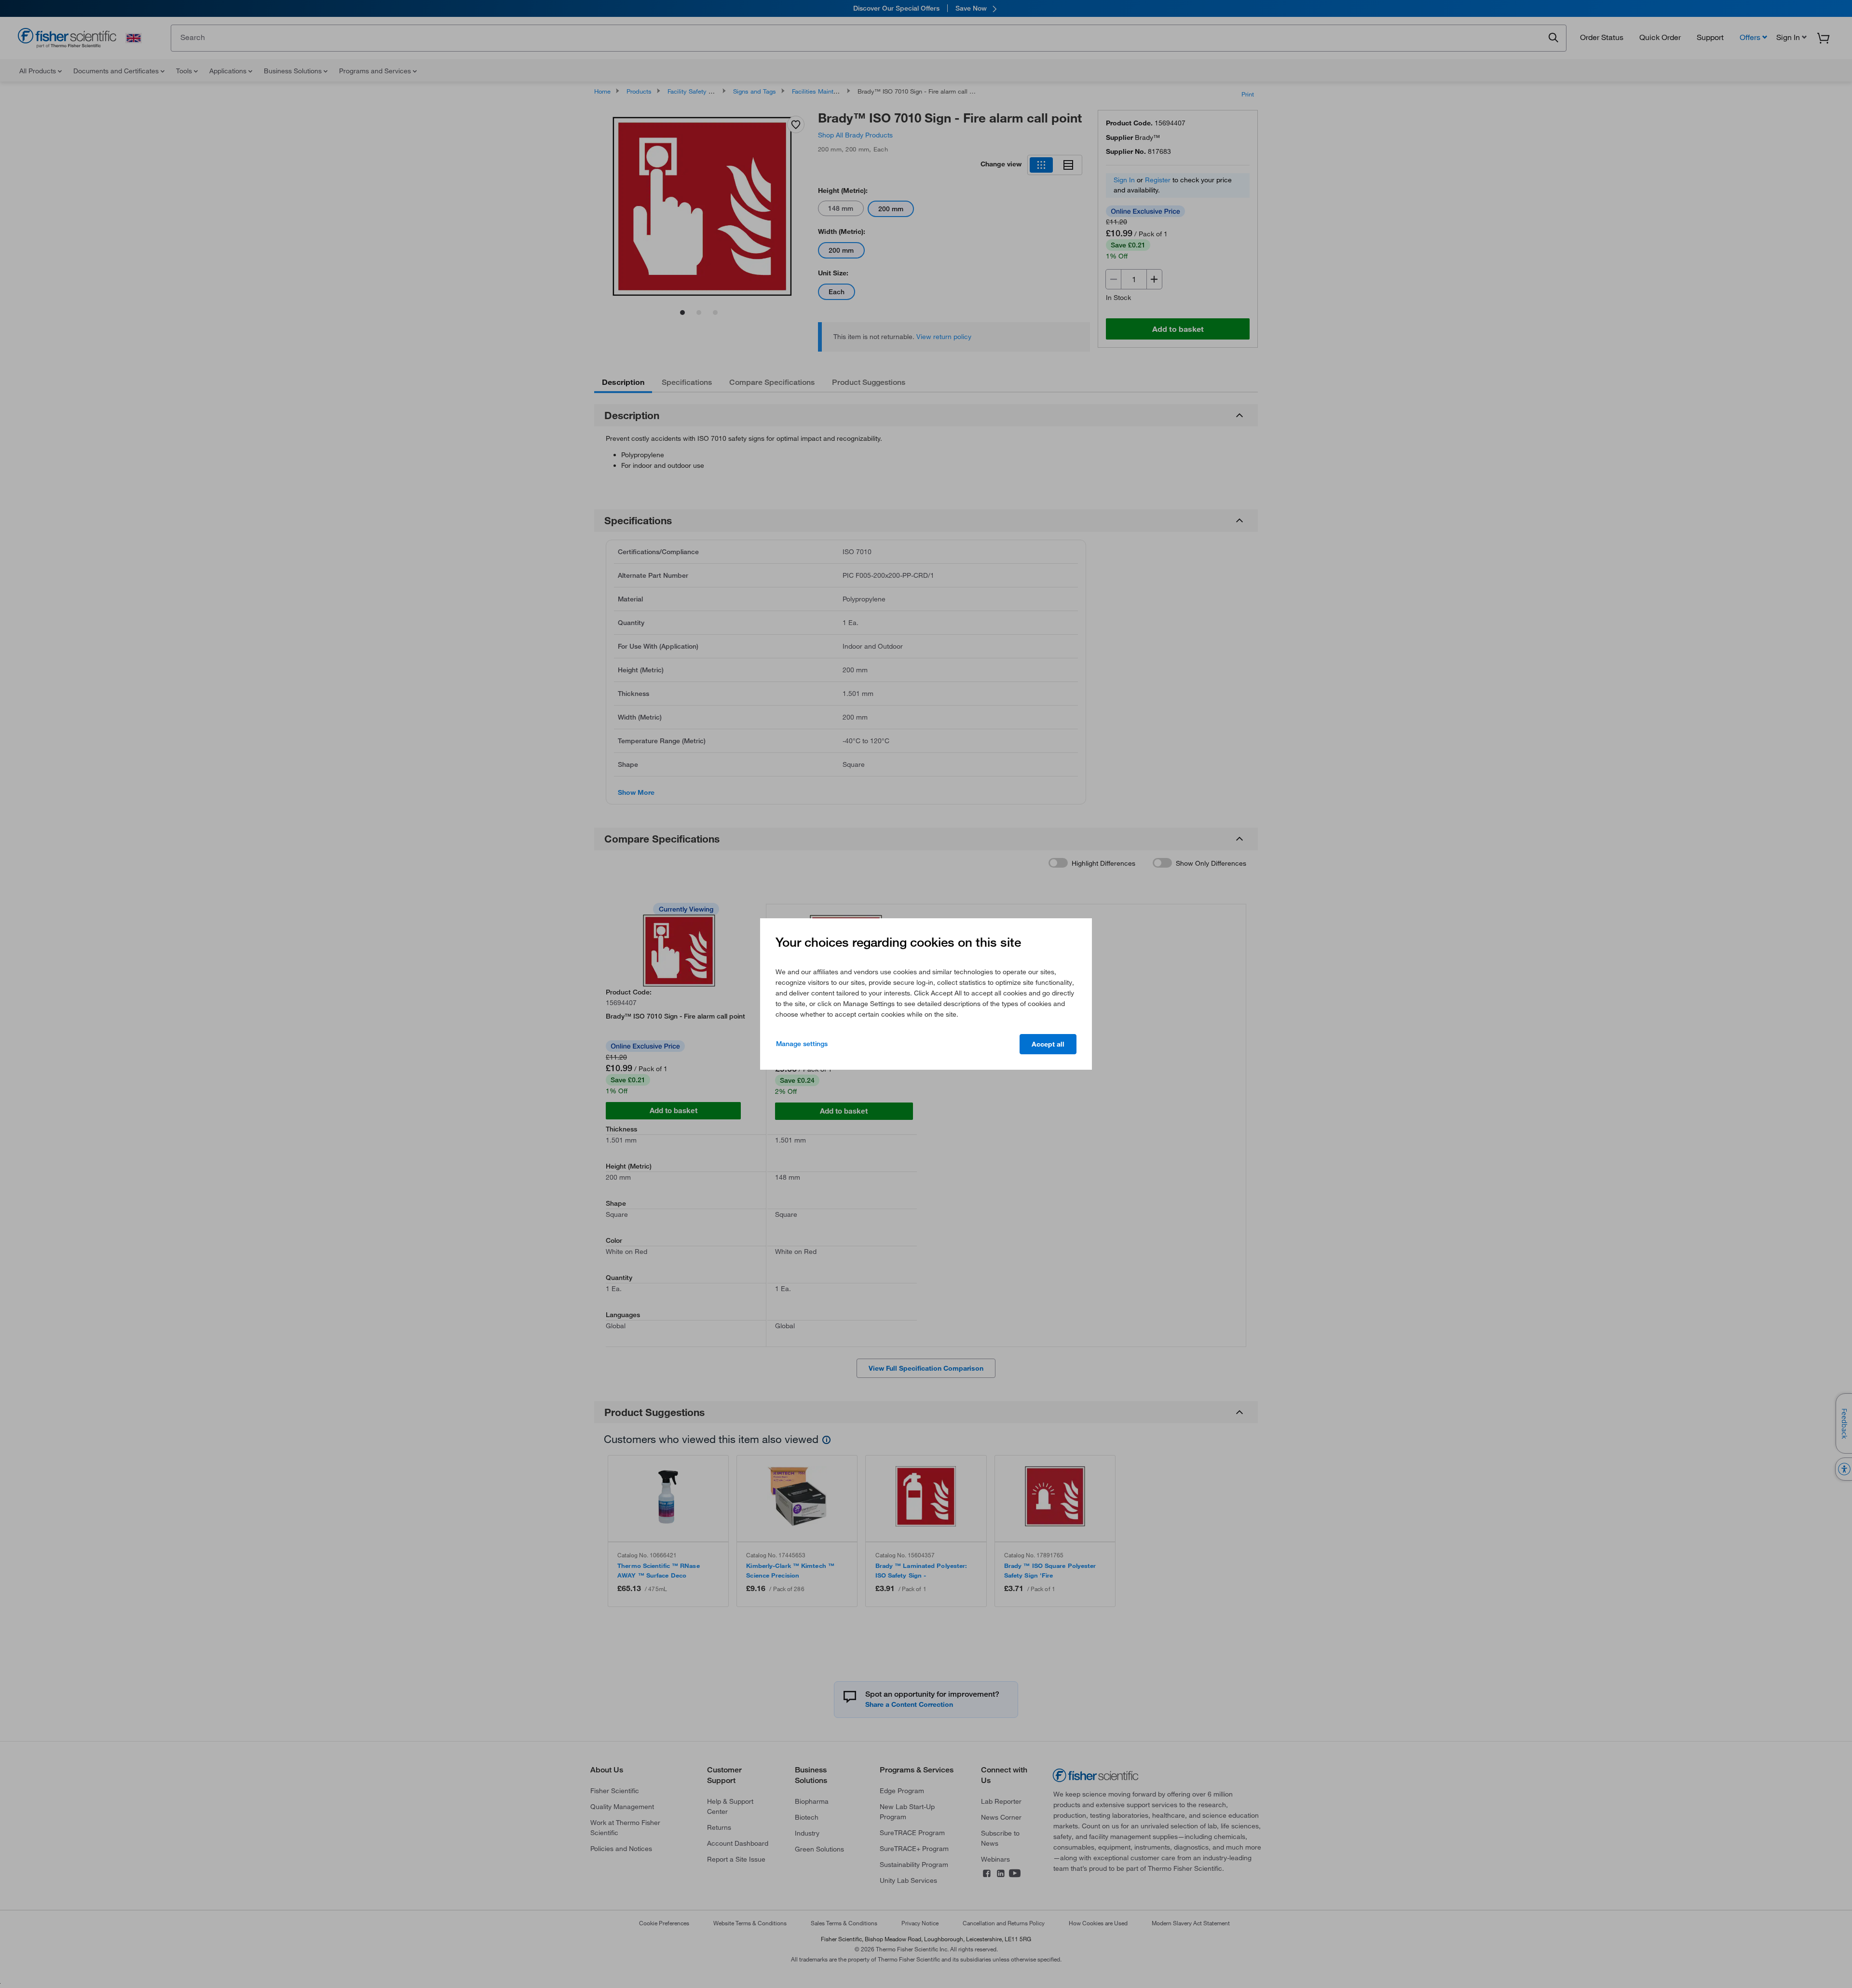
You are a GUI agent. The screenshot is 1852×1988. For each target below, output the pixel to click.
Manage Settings (802, 1044)
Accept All (1048, 1044)
